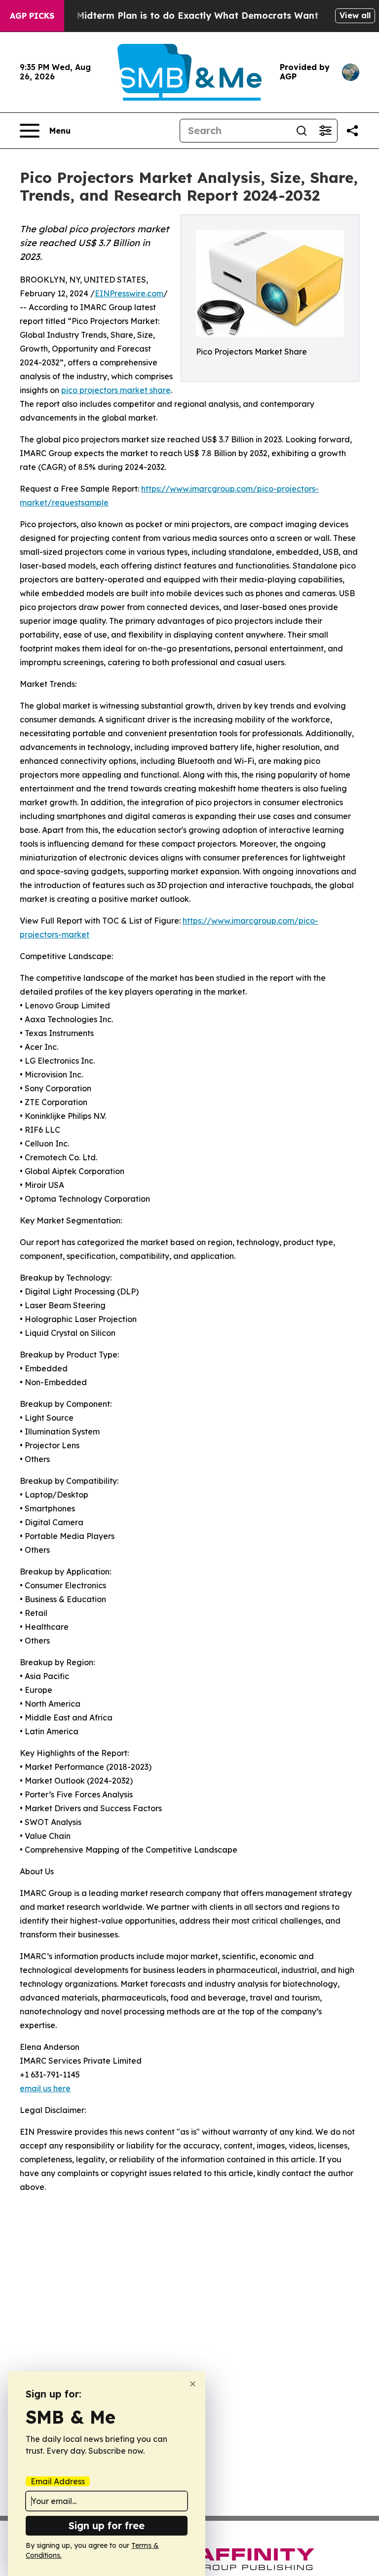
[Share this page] (352, 131)
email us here (45, 2088)
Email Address (58, 2481)
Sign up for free (107, 2525)
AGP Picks (32, 16)
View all (355, 15)
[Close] (193, 2384)
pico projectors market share (116, 390)
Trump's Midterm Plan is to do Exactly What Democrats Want (178, 16)
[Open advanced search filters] (325, 131)
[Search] (302, 131)
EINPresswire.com (129, 293)
